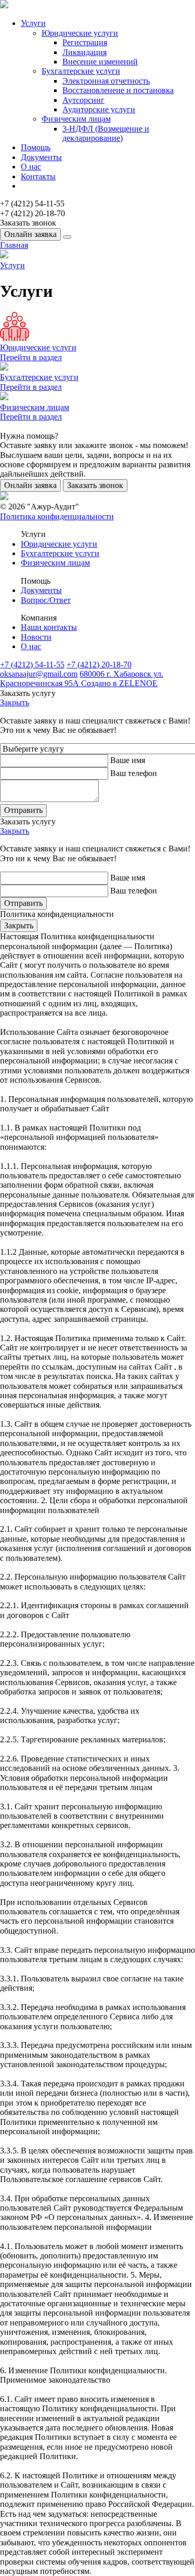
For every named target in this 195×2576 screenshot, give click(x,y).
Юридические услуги (80, 33)
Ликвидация (84, 52)
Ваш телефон (134, 773)
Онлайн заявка (30, 234)
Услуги (33, 23)
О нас (31, 167)
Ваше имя (128, 760)
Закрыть (15, 702)
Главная (14, 245)
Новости (36, 637)
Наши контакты (49, 627)
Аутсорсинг (83, 100)
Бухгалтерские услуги (81, 71)
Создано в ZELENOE (119, 683)
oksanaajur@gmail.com (39, 674)
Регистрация (85, 42)
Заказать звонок (95, 485)
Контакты (38, 176)
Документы (41, 157)
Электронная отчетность (106, 81)
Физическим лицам (76, 119)
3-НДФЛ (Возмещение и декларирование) (106, 133)
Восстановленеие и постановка (118, 90)
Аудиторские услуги (99, 109)
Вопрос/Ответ (46, 600)
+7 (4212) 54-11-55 (32, 665)
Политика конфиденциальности (57, 516)
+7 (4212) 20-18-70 (99, 665)
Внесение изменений (100, 62)
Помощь (36, 147)
